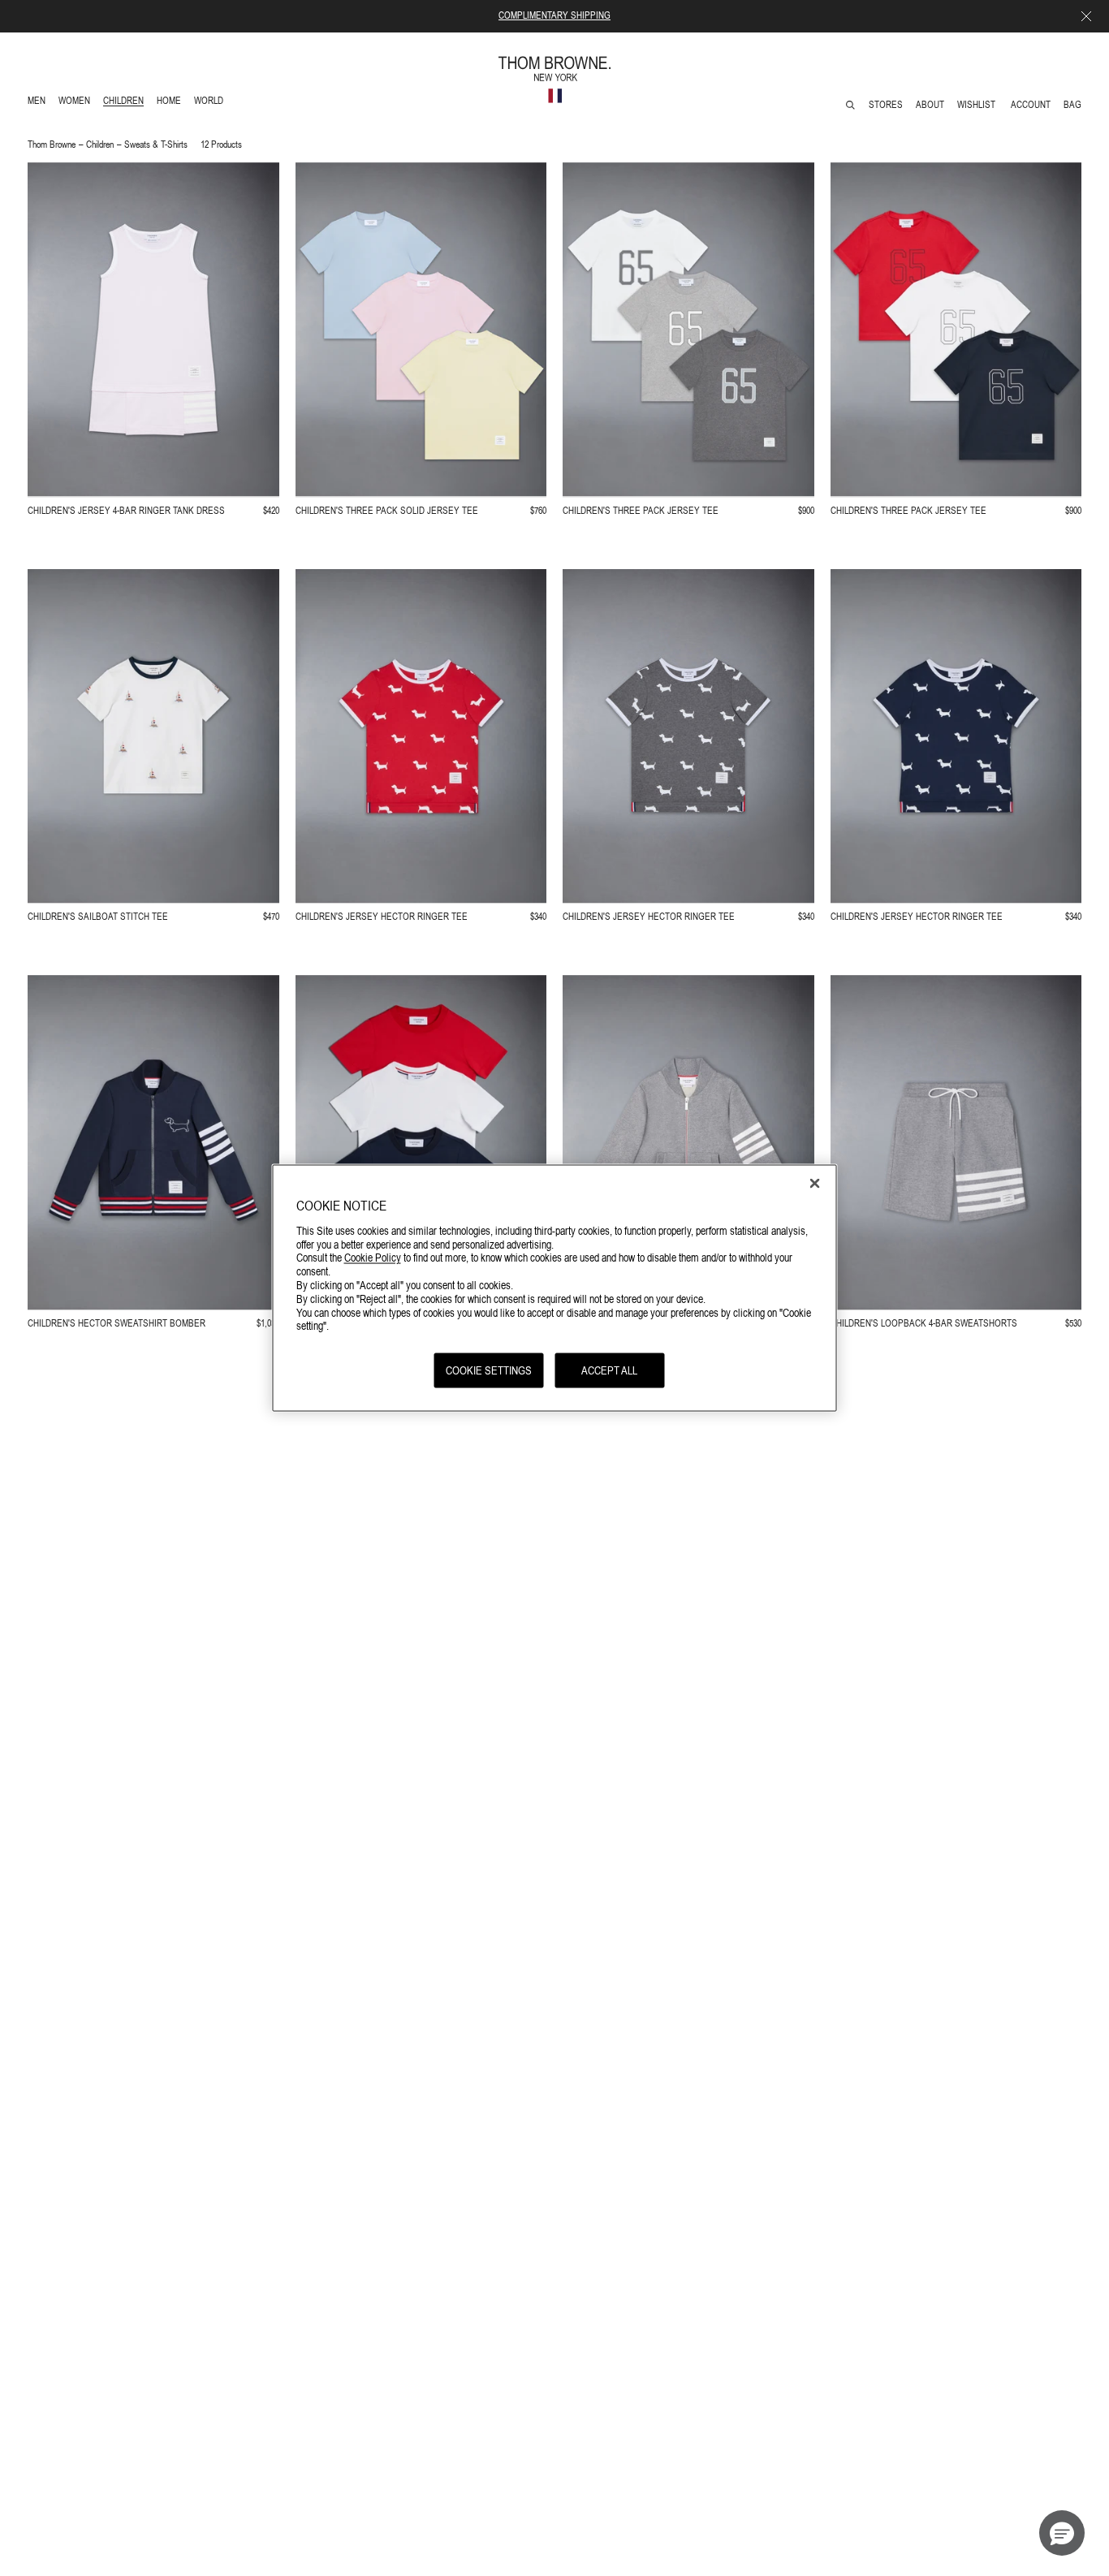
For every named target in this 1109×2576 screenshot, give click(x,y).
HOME (172, 103)
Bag (1072, 105)
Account (1031, 105)
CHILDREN (123, 103)
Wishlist (977, 105)
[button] (1062, 2533)
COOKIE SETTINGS (489, 1370)
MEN (39, 103)
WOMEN (76, 103)
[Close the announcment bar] (1086, 16)
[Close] (815, 1183)
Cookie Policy (373, 1257)
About (930, 105)
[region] (555, 1288)
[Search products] (850, 105)
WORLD (211, 103)
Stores (886, 105)
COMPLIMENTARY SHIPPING (554, 15)
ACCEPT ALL (609, 1370)
